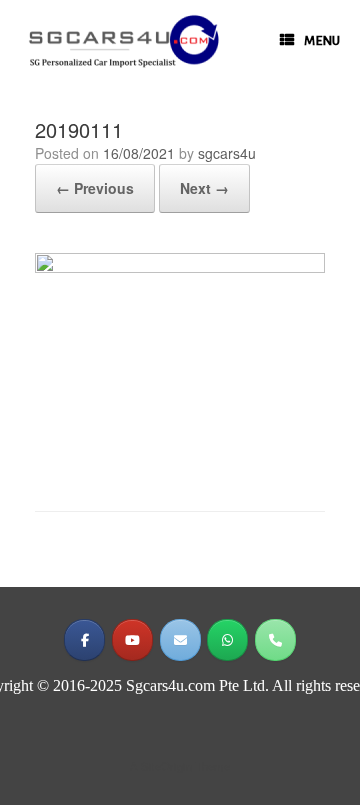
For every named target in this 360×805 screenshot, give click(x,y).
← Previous (95, 188)
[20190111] (180, 267)
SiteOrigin (166, 766)
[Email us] (180, 640)
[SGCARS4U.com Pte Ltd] (124, 40)
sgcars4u (227, 153)
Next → (204, 188)
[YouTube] (132, 640)
